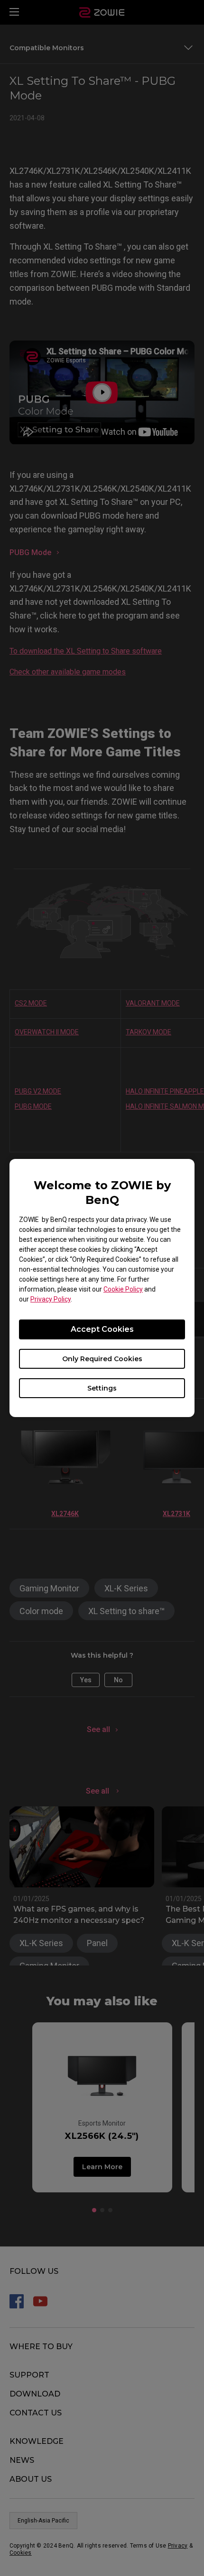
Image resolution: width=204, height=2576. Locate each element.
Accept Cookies (102, 1329)
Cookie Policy (123, 1289)
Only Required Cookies (102, 1359)
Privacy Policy (51, 1299)
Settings (102, 1388)
